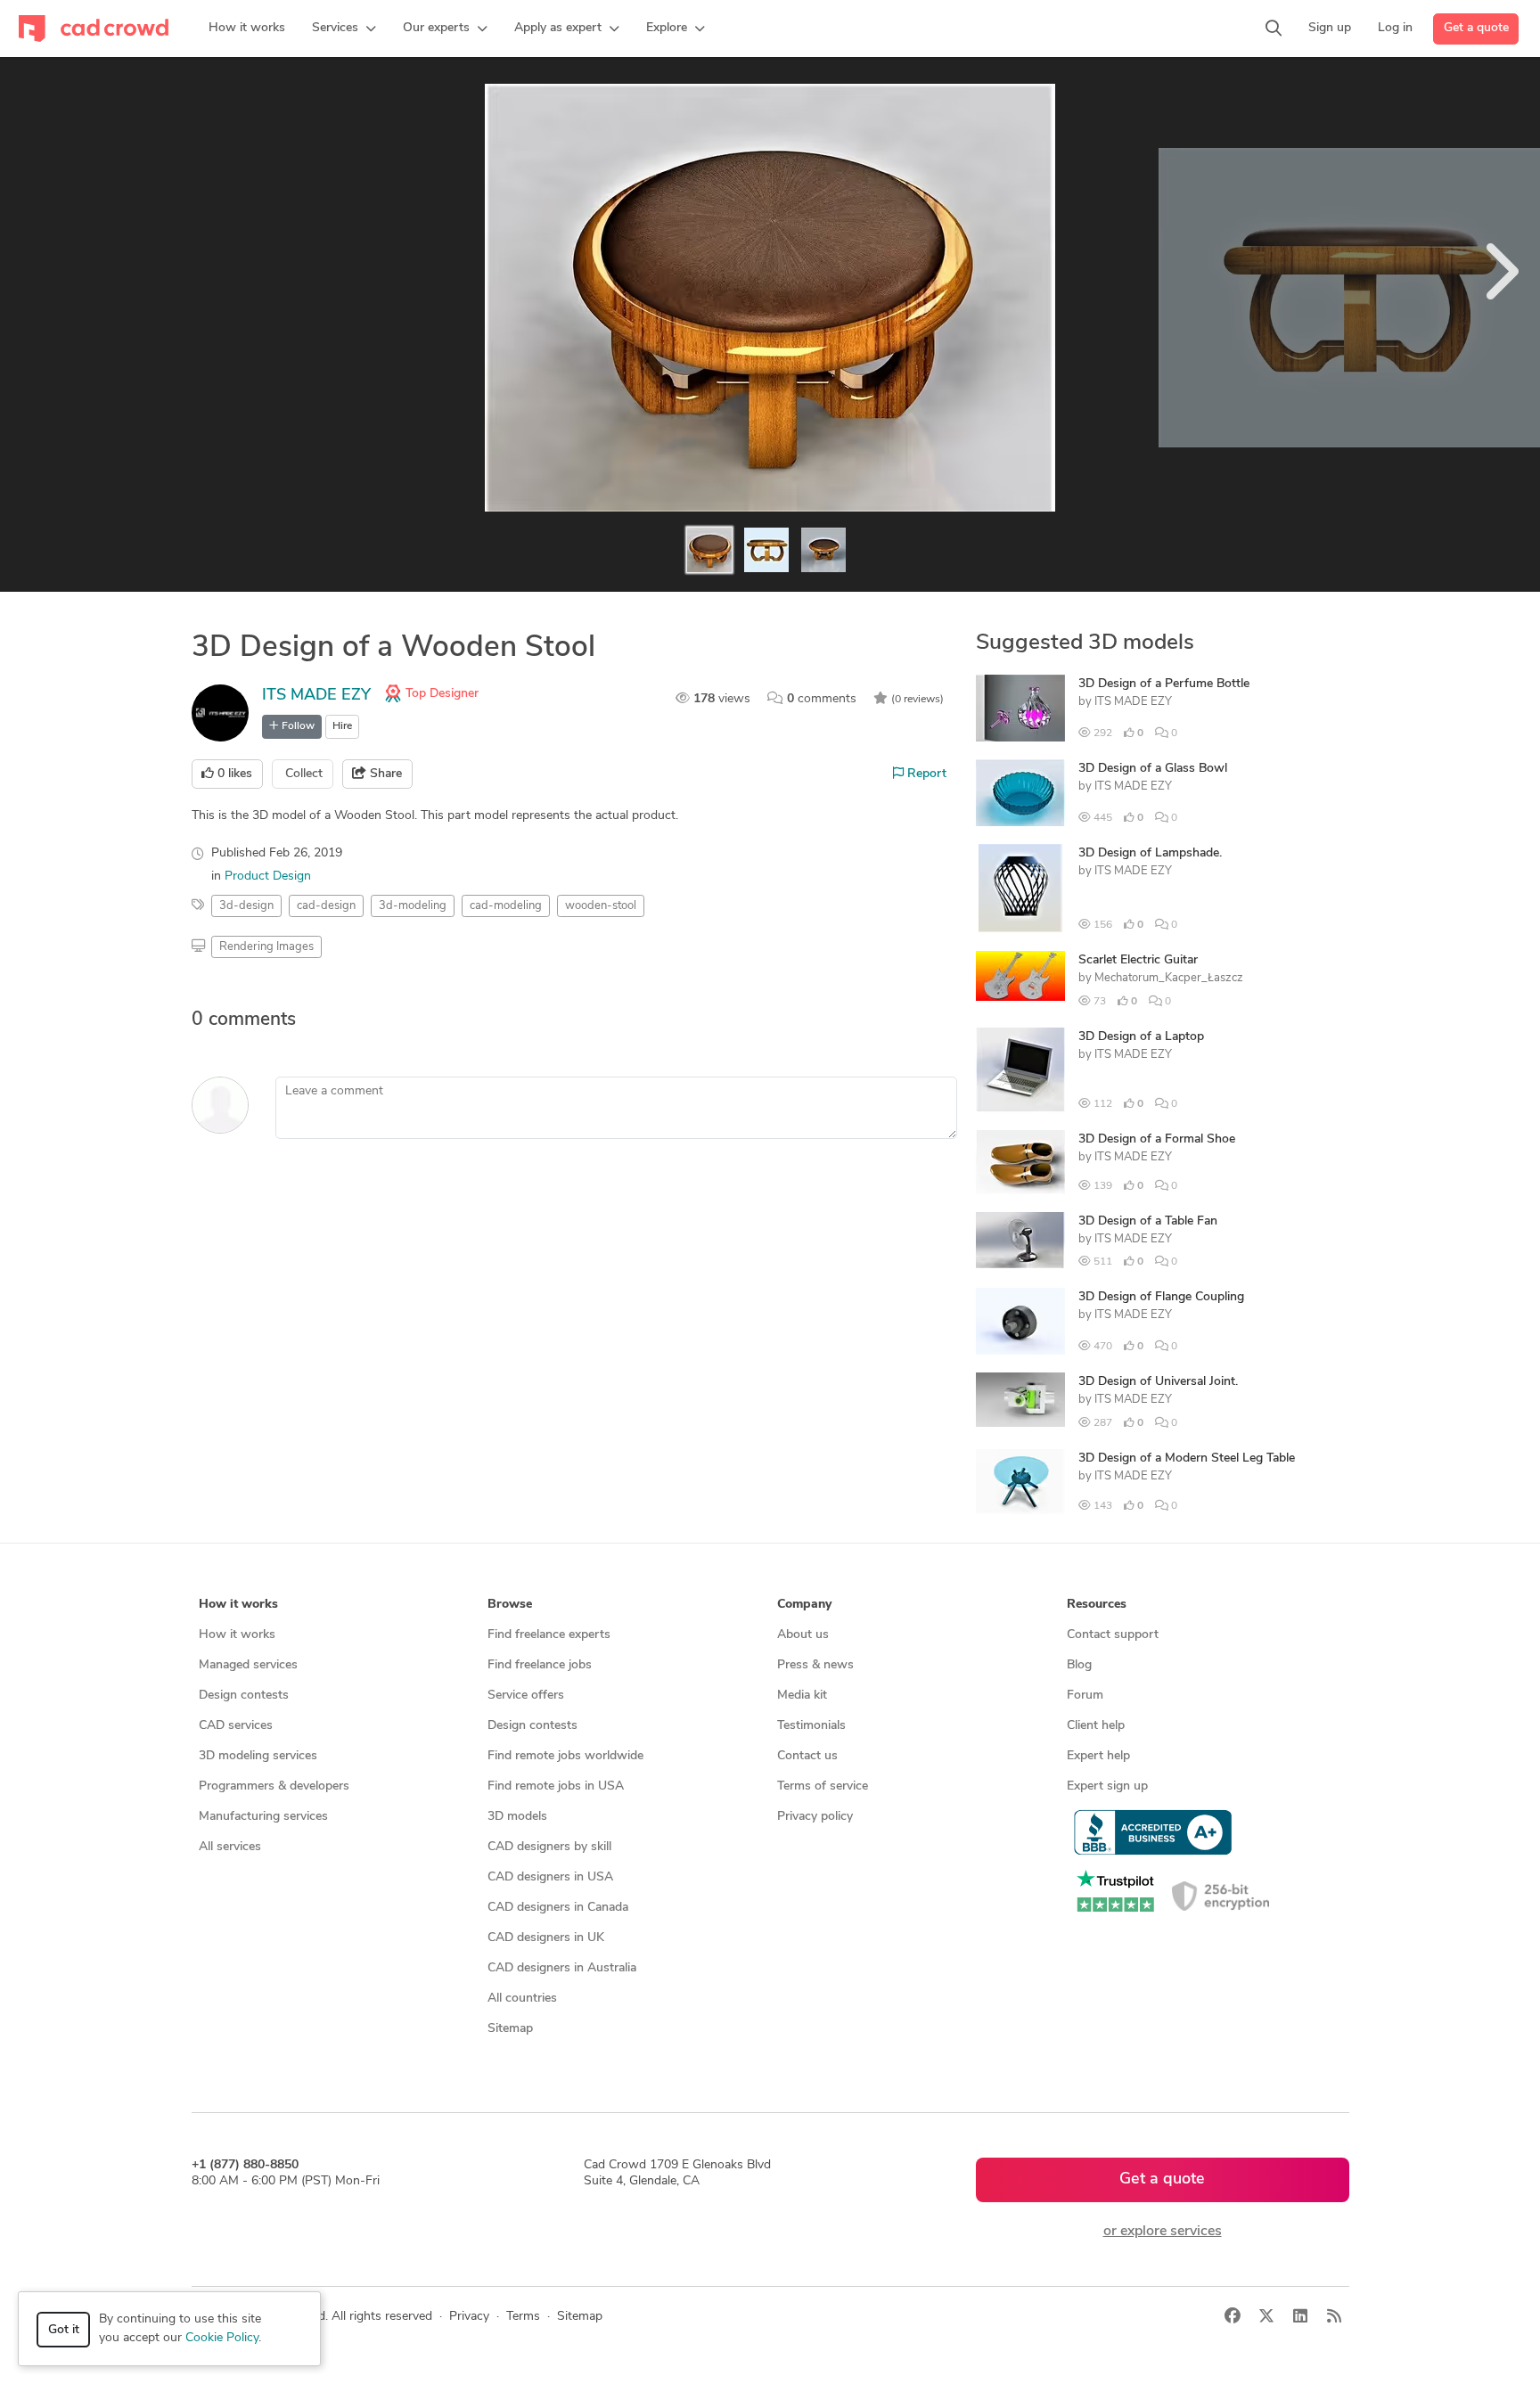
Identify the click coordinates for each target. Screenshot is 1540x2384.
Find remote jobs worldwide (565, 1756)
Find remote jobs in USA (556, 1786)
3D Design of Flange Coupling (1161, 1297)
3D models (517, 1817)
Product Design (268, 877)
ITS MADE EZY (316, 696)
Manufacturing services (263, 1817)
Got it (64, 2330)
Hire (342, 726)
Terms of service (823, 1786)
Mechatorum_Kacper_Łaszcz (1169, 978)
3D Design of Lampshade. (1150, 853)
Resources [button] (1097, 1605)
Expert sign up (1107, 1786)
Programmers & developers (274, 1786)
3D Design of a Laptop (1141, 1037)
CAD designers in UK (546, 1938)
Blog (1079, 1665)
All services (230, 1847)
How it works (237, 1635)
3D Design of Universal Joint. (1158, 1382)
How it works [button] (238, 1605)
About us (803, 1635)
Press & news (815, 1665)
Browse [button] (510, 1605)
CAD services (236, 1726)
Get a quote (1476, 28)
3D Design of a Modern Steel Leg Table (1187, 1458)
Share (384, 774)
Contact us (807, 1756)
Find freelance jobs (540, 1665)
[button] (344, 29)
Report (925, 774)
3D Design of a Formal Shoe (1157, 1139)
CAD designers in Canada (558, 1908)
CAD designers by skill (549, 1847)
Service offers (526, 1696)
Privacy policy (815, 1817)
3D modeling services (258, 1756)
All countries (522, 1999)
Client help (1096, 1726)
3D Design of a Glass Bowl (1153, 769)
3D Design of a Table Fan (1148, 1221)
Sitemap (510, 2029)
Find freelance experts (549, 1635)
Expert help (1098, 1756)
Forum (1085, 1696)
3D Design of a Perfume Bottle (1164, 684)
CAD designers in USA (550, 1877)
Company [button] (804, 1605)
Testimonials (811, 1726)
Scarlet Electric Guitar (1138, 960)
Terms (523, 2317)
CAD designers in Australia (562, 1968)
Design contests (244, 1696)
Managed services (248, 1665)
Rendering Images (266, 947)
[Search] (1274, 29)
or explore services (1163, 2232)
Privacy (469, 2317)
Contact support (1113, 1635)
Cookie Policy (222, 2338)
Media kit (802, 1696)
